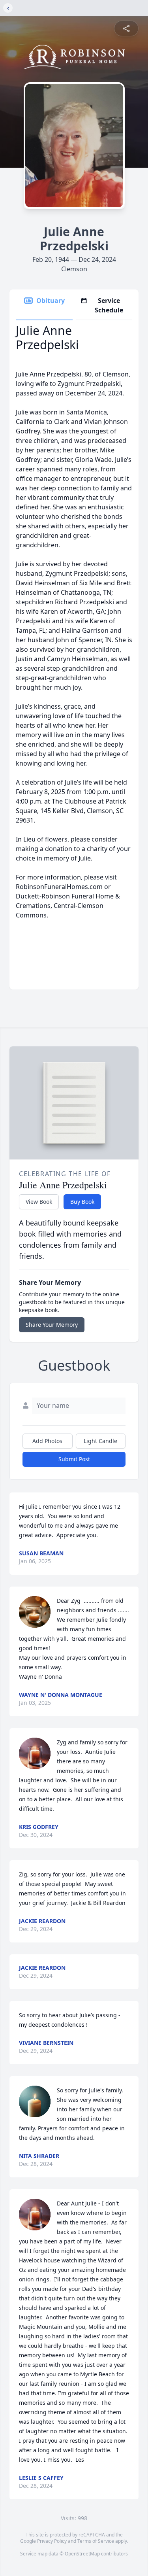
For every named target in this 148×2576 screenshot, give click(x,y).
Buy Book (82, 1202)
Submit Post (74, 1459)
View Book (39, 1202)
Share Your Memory (52, 1325)
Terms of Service (96, 2541)
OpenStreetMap (82, 2554)
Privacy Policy (52, 2541)
